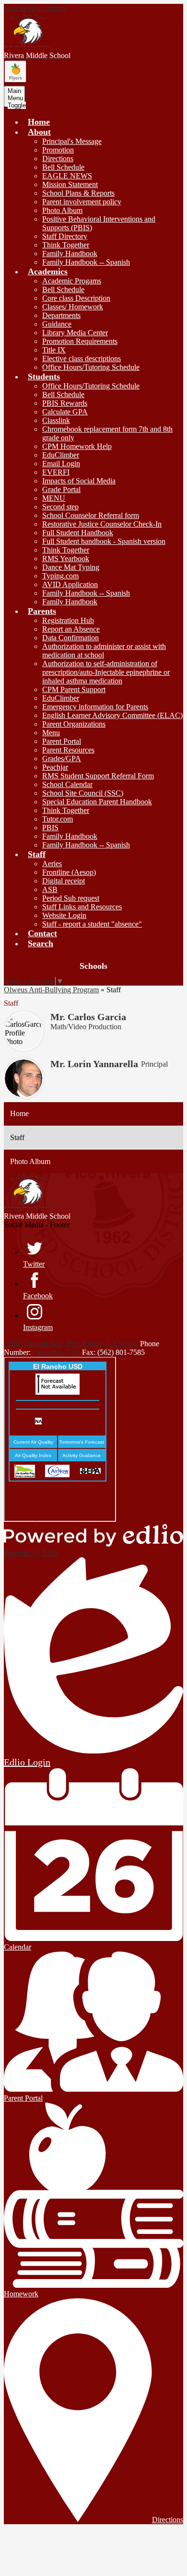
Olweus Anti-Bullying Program (51, 990)
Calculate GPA (65, 412)
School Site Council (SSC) (83, 793)
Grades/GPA (62, 759)
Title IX (54, 350)
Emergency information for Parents (95, 707)
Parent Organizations (74, 724)
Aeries (52, 864)
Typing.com (60, 576)
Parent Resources (68, 750)
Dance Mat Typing (71, 567)
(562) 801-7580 (57, 1352)
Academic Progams (72, 281)
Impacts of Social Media (79, 481)
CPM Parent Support (74, 689)
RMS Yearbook (66, 559)
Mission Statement (70, 184)
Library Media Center (75, 333)
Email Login (61, 464)
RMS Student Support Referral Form (98, 776)
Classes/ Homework (73, 307)
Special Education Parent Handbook (97, 802)
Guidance (57, 324)
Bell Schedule (63, 167)
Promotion (58, 150)
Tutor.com (58, 819)
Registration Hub (68, 620)
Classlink (56, 420)
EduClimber (61, 455)
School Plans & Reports (78, 193)
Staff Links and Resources (82, 907)
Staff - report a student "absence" (92, 924)
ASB (50, 889)
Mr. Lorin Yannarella (94, 1064)
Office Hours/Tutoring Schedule (91, 367)
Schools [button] (93, 966)
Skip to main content (35, 8)
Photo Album (62, 210)
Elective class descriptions (82, 359)
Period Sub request (71, 898)
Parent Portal (62, 741)
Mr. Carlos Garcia (88, 1017)
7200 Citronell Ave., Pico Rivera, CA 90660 (71, 1344)
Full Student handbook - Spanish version (104, 541)
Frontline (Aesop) (69, 872)
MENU (54, 498)
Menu (51, 733)
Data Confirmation (70, 638)
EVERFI (56, 472)
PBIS (50, 828)
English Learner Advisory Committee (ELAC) (112, 715)
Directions (58, 159)
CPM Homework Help (77, 446)
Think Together (66, 245)
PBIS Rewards (65, 403)
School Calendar (67, 784)
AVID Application (70, 584)
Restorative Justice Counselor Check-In (102, 524)
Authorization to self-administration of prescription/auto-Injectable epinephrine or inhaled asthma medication (106, 672)
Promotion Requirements (80, 341)
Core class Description (76, 298)
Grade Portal (61, 489)
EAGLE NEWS (67, 176)
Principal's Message (72, 141)
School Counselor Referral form (91, 515)
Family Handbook (70, 253)
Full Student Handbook (78, 533)
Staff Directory (65, 236)
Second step (60, 507)
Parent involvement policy (82, 202)
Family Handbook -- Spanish (86, 262)
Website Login (64, 915)
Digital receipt (64, 881)
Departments (61, 315)
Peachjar (55, 767)
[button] (39, 132)
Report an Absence (71, 629)
